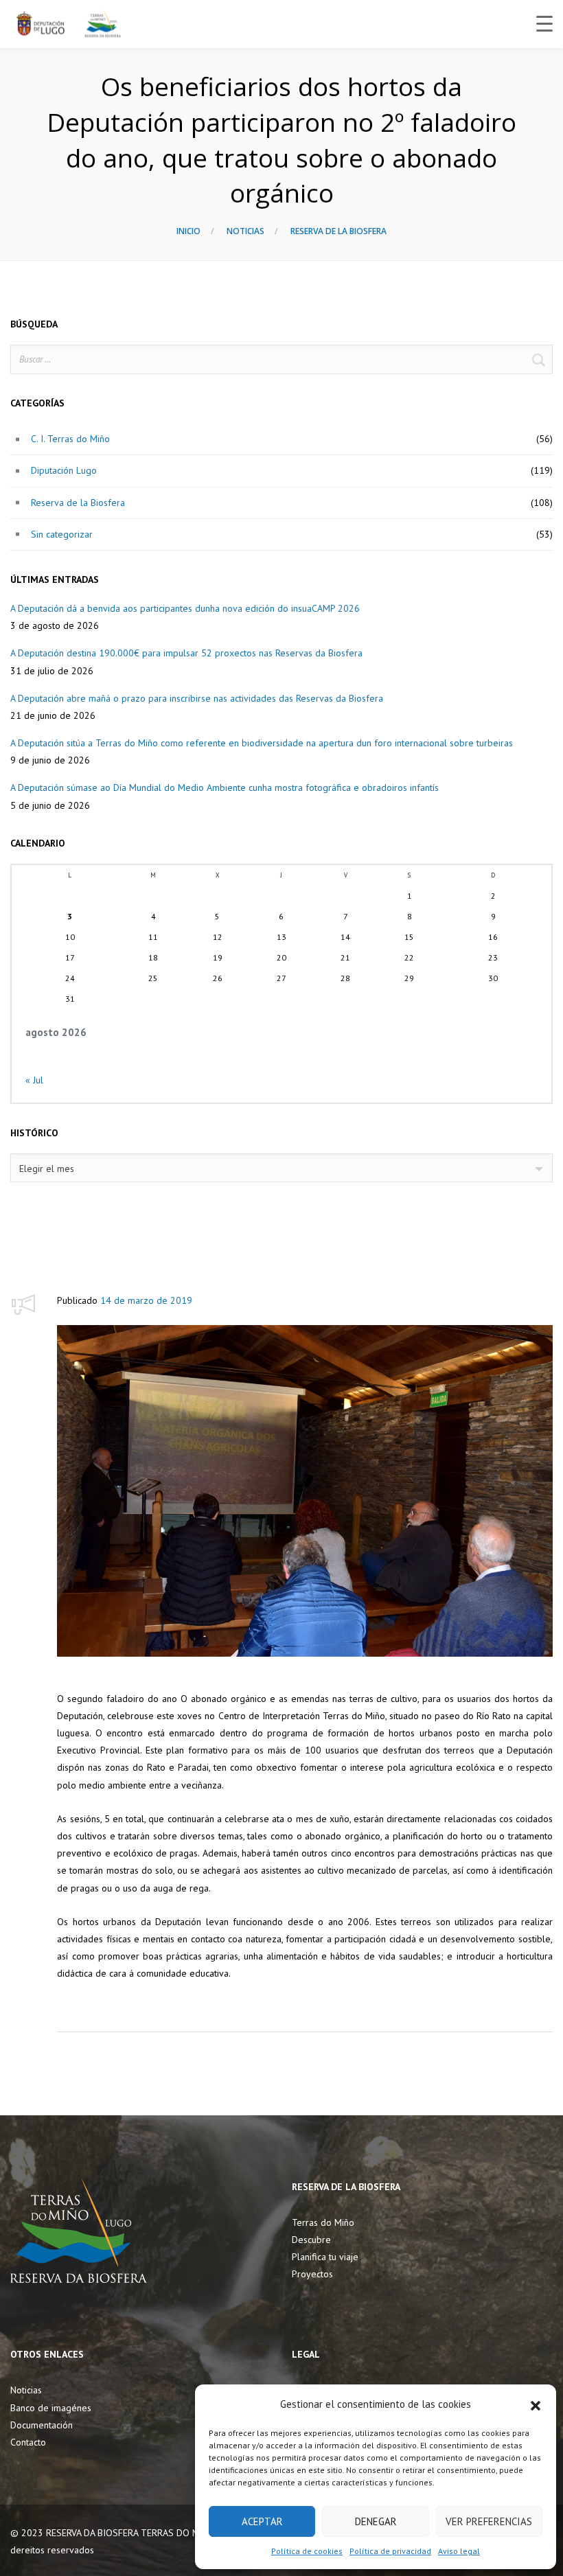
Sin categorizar (62, 534)
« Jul (34, 1080)
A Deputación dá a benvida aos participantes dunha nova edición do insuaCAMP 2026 (185, 608)
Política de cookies (307, 2551)
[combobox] (281, 1168)
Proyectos (312, 2274)
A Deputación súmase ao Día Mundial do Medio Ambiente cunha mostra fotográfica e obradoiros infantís (225, 787)
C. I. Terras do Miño (70, 439)
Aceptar (262, 2521)
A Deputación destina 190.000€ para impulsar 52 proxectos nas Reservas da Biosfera (186, 653)
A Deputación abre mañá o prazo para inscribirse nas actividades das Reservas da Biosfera (197, 698)
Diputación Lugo (64, 470)
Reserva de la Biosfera (338, 231)
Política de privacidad (390, 2551)
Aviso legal (459, 2551)
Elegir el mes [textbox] (47, 1169)
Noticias (245, 231)
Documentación (42, 2425)
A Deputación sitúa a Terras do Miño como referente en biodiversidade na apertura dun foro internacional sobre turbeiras (262, 743)
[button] (536, 2404)
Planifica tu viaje (325, 2257)
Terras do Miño (323, 2222)
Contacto (28, 2442)
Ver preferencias (489, 2521)
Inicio (188, 231)
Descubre (311, 2240)
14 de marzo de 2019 (146, 1300)
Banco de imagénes (51, 2408)
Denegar (376, 2521)
